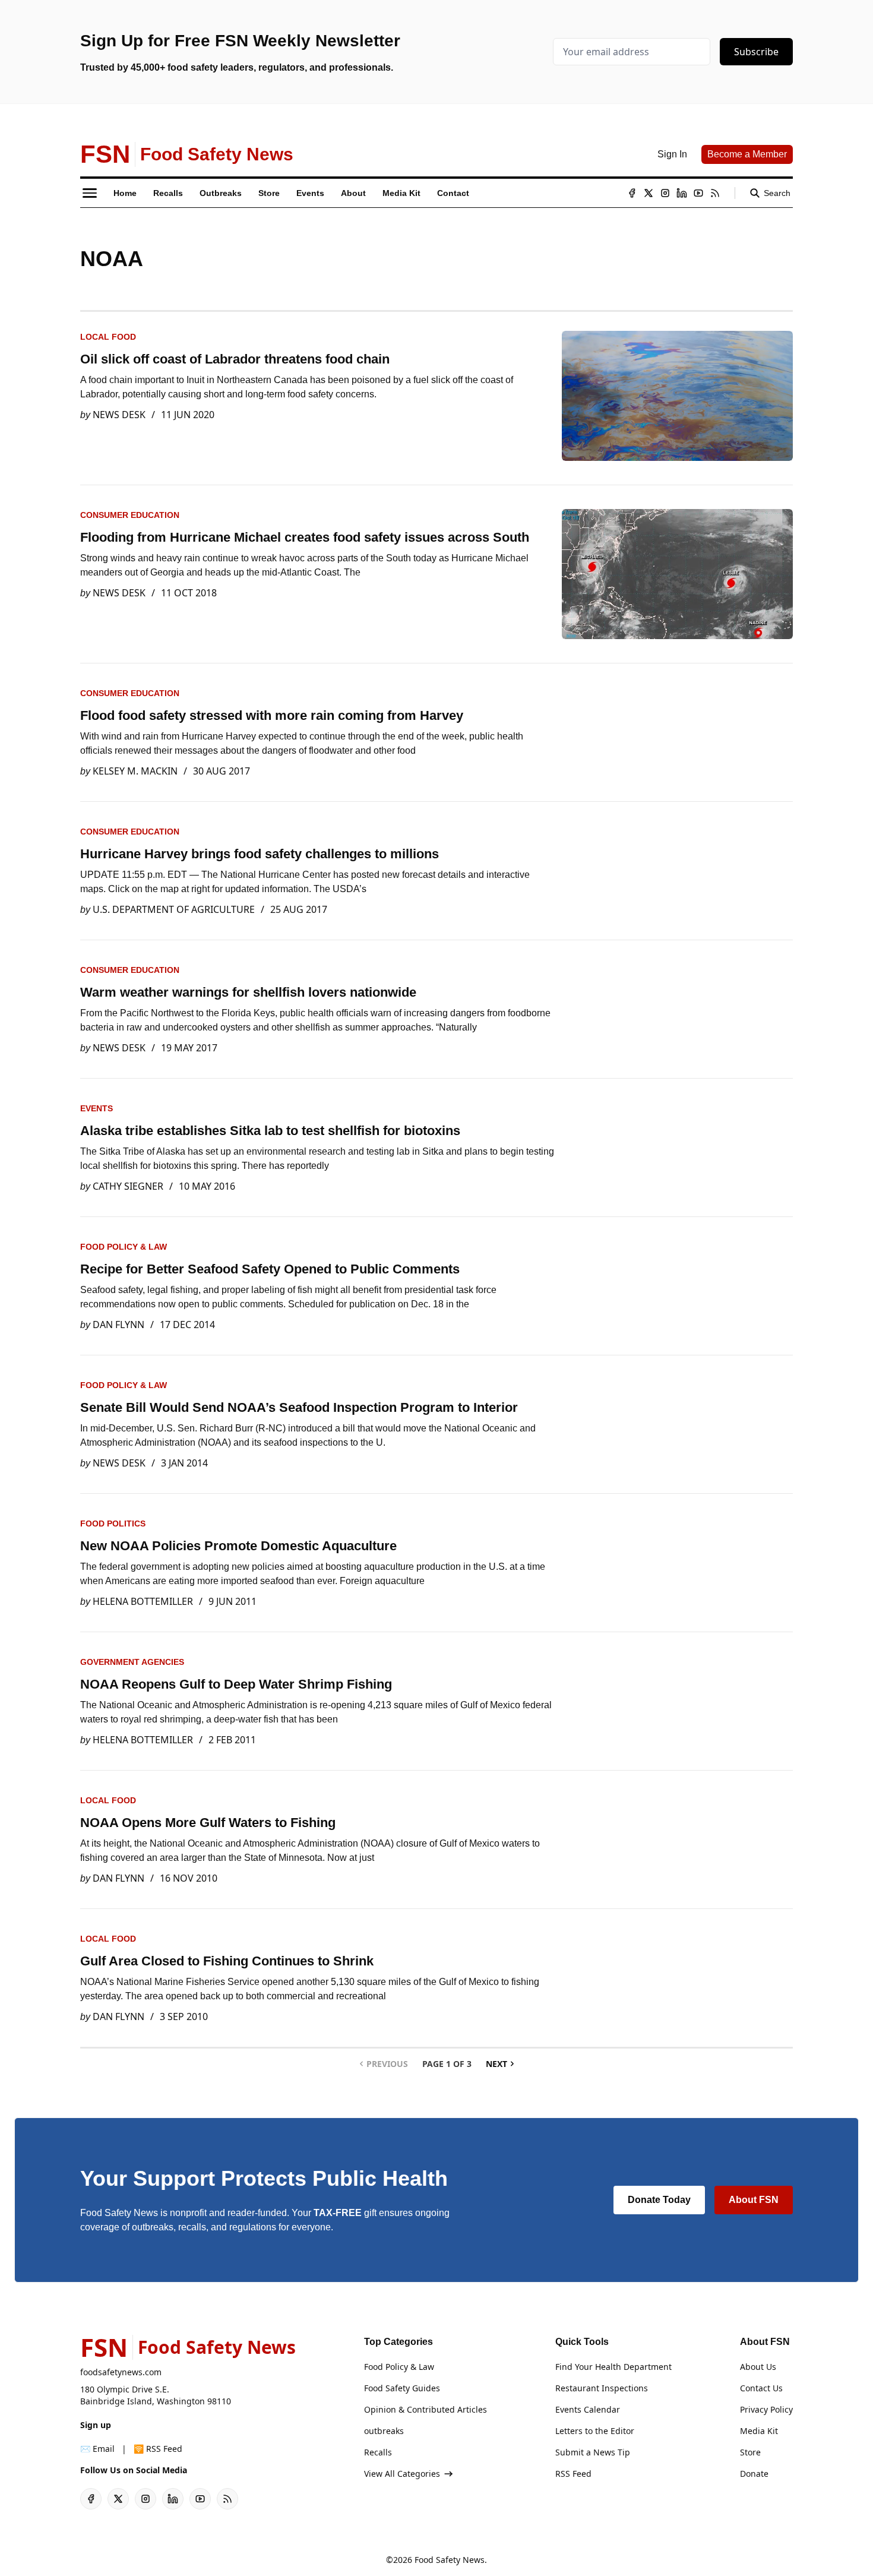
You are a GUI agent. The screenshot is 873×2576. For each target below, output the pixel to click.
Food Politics (113, 1524)
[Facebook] (632, 193)
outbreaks (384, 2431)
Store (750, 2452)
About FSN (754, 2200)
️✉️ (97, 2449)
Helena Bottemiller (143, 1601)
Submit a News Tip (593, 2452)
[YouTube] (698, 193)
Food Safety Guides (402, 2388)
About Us (758, 2367)
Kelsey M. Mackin (135, 771)
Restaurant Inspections (602, 2388)
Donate (754, 2474)
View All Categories (402, 2474)
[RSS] (715, 193)
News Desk (119, 415)
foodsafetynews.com (121, 2372)
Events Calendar (588, 2409)
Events (97, 1108)
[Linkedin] (682, 193)
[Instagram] (665, 193)
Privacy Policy (766, 2409)
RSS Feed (573, 2474)
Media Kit (759, 2431)
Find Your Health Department (613, 2367)
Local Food (108, 337)
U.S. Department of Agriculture (174, 909)
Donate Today (659, 2200)
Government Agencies (132, 1662)
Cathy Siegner (128, 1186)
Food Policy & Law (124, 1247)
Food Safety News (450, 2560)
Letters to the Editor (595, 2431)
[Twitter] (649, 193)
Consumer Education (130, 515)
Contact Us (761, 2388)
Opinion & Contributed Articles (426, 2409)
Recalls (378, 2452)
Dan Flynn (118, 1325)
